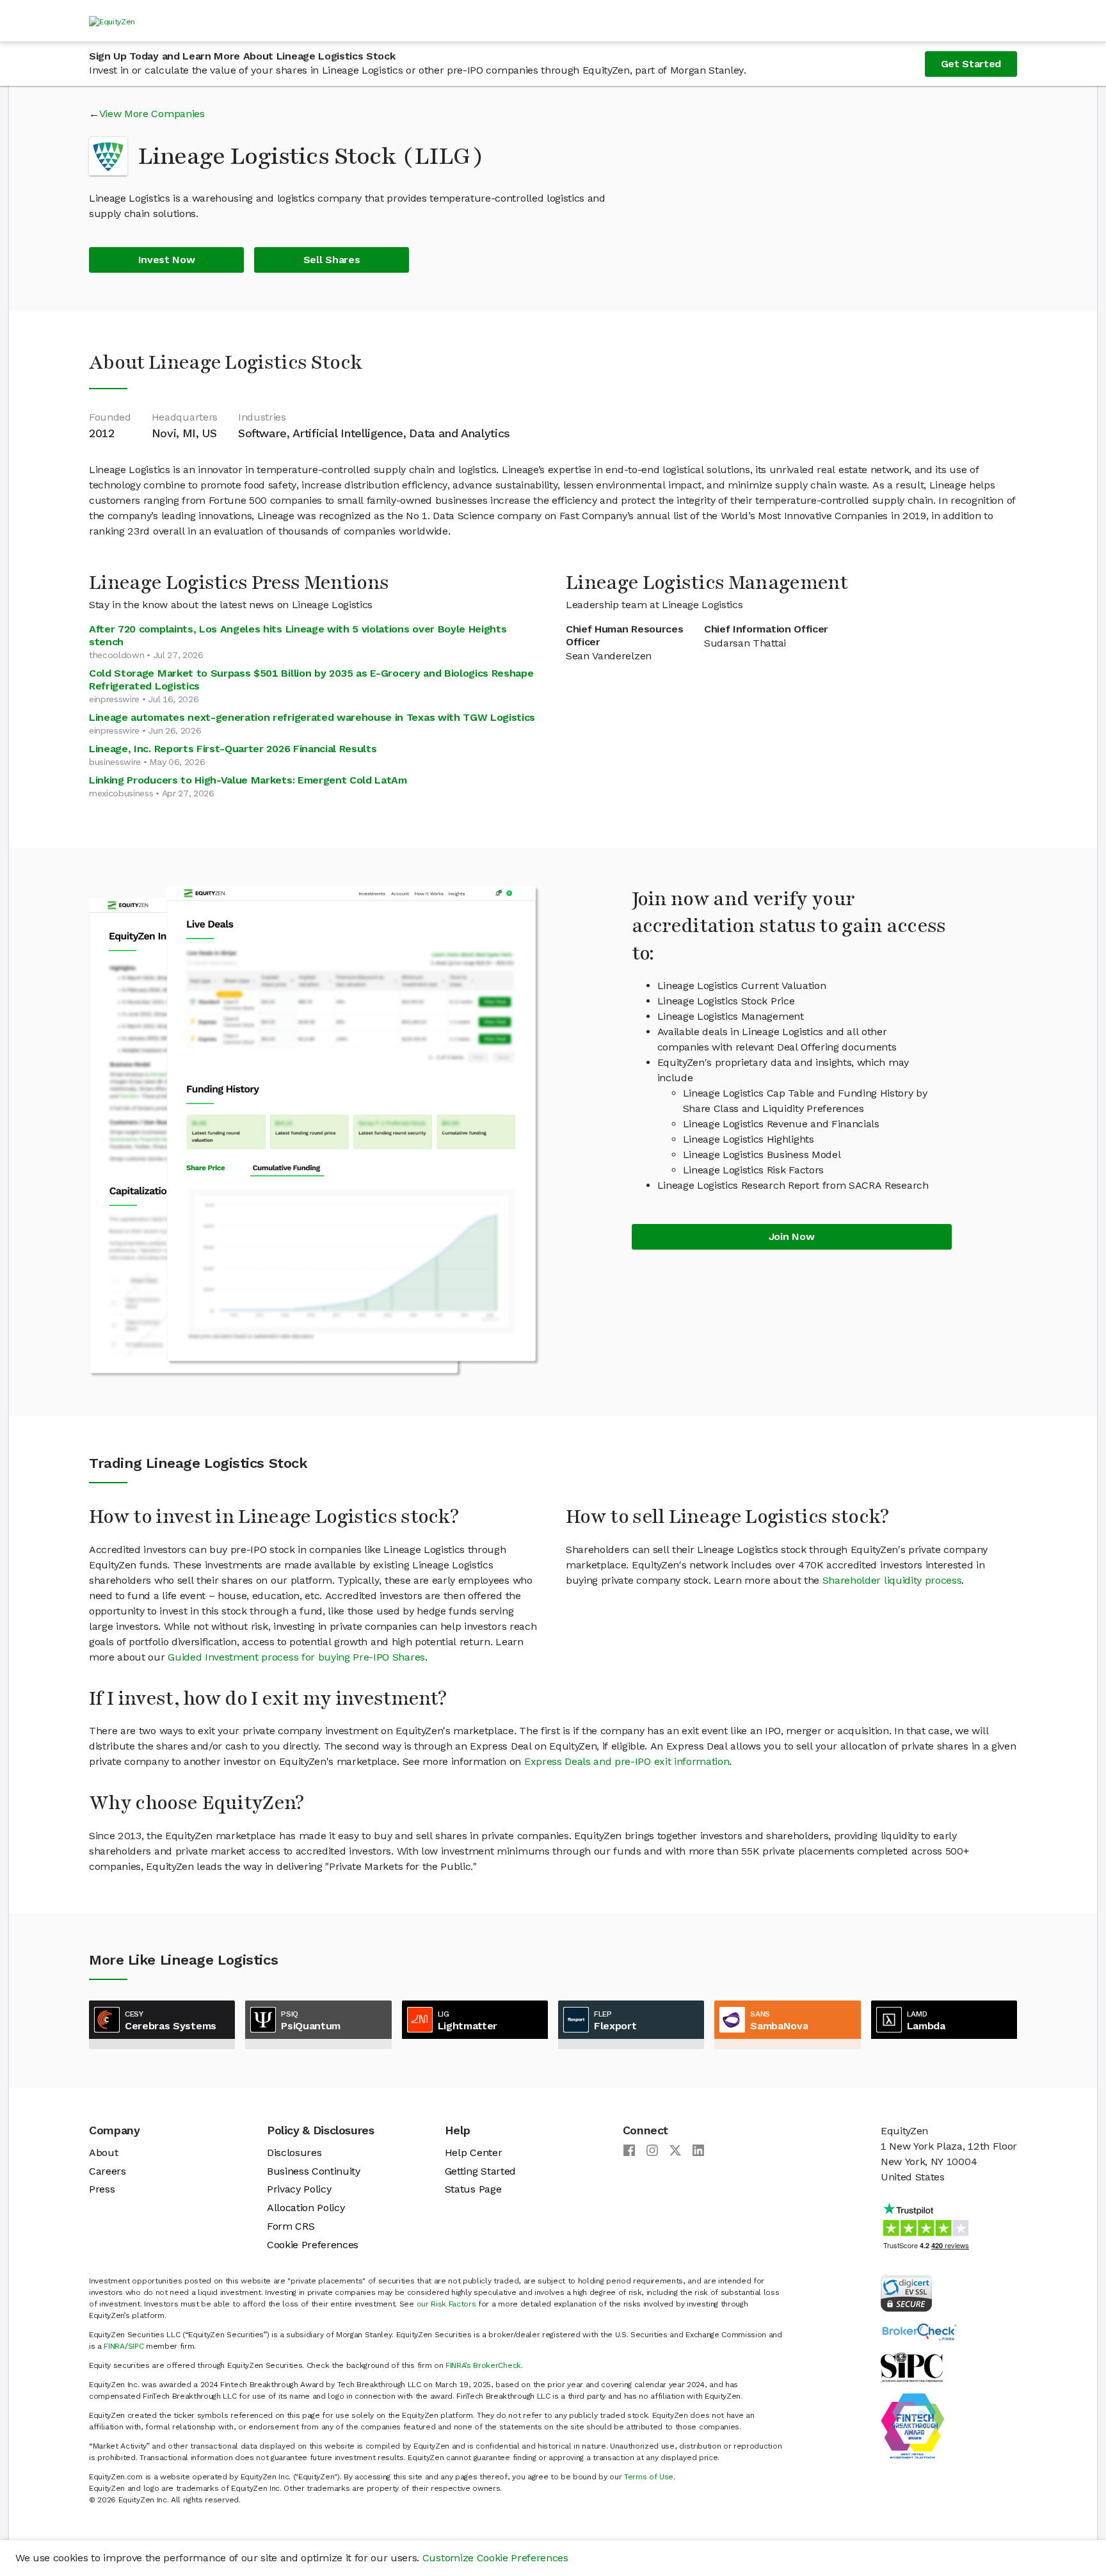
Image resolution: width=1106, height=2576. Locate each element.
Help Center (473, 2153)
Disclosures (294, 2153)
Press (102, 2189)
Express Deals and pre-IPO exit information (627, 1761)
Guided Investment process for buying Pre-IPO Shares (296, 1657)
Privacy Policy (299, 2189)
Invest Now (167, 260)
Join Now (791, 1236)
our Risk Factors (446, 2304)
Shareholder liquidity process (892, 1580)
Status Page (473, 2189)
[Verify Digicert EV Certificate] (906, 2292)
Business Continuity (314, 2171)
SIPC (136, 2346)
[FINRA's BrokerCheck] (919, 2331)
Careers (108, 2171)
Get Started (971, 64)
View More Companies (152, 114)
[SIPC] (912, 2366)
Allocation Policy (306, 2208)
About (103, 2153)
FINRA (114, 2346)
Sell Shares (332, 260)
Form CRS (291, 2226)
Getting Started (480, 2171)
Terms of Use (649, 2477)
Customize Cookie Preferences (495, 2558)
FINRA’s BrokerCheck (483, 2365)
